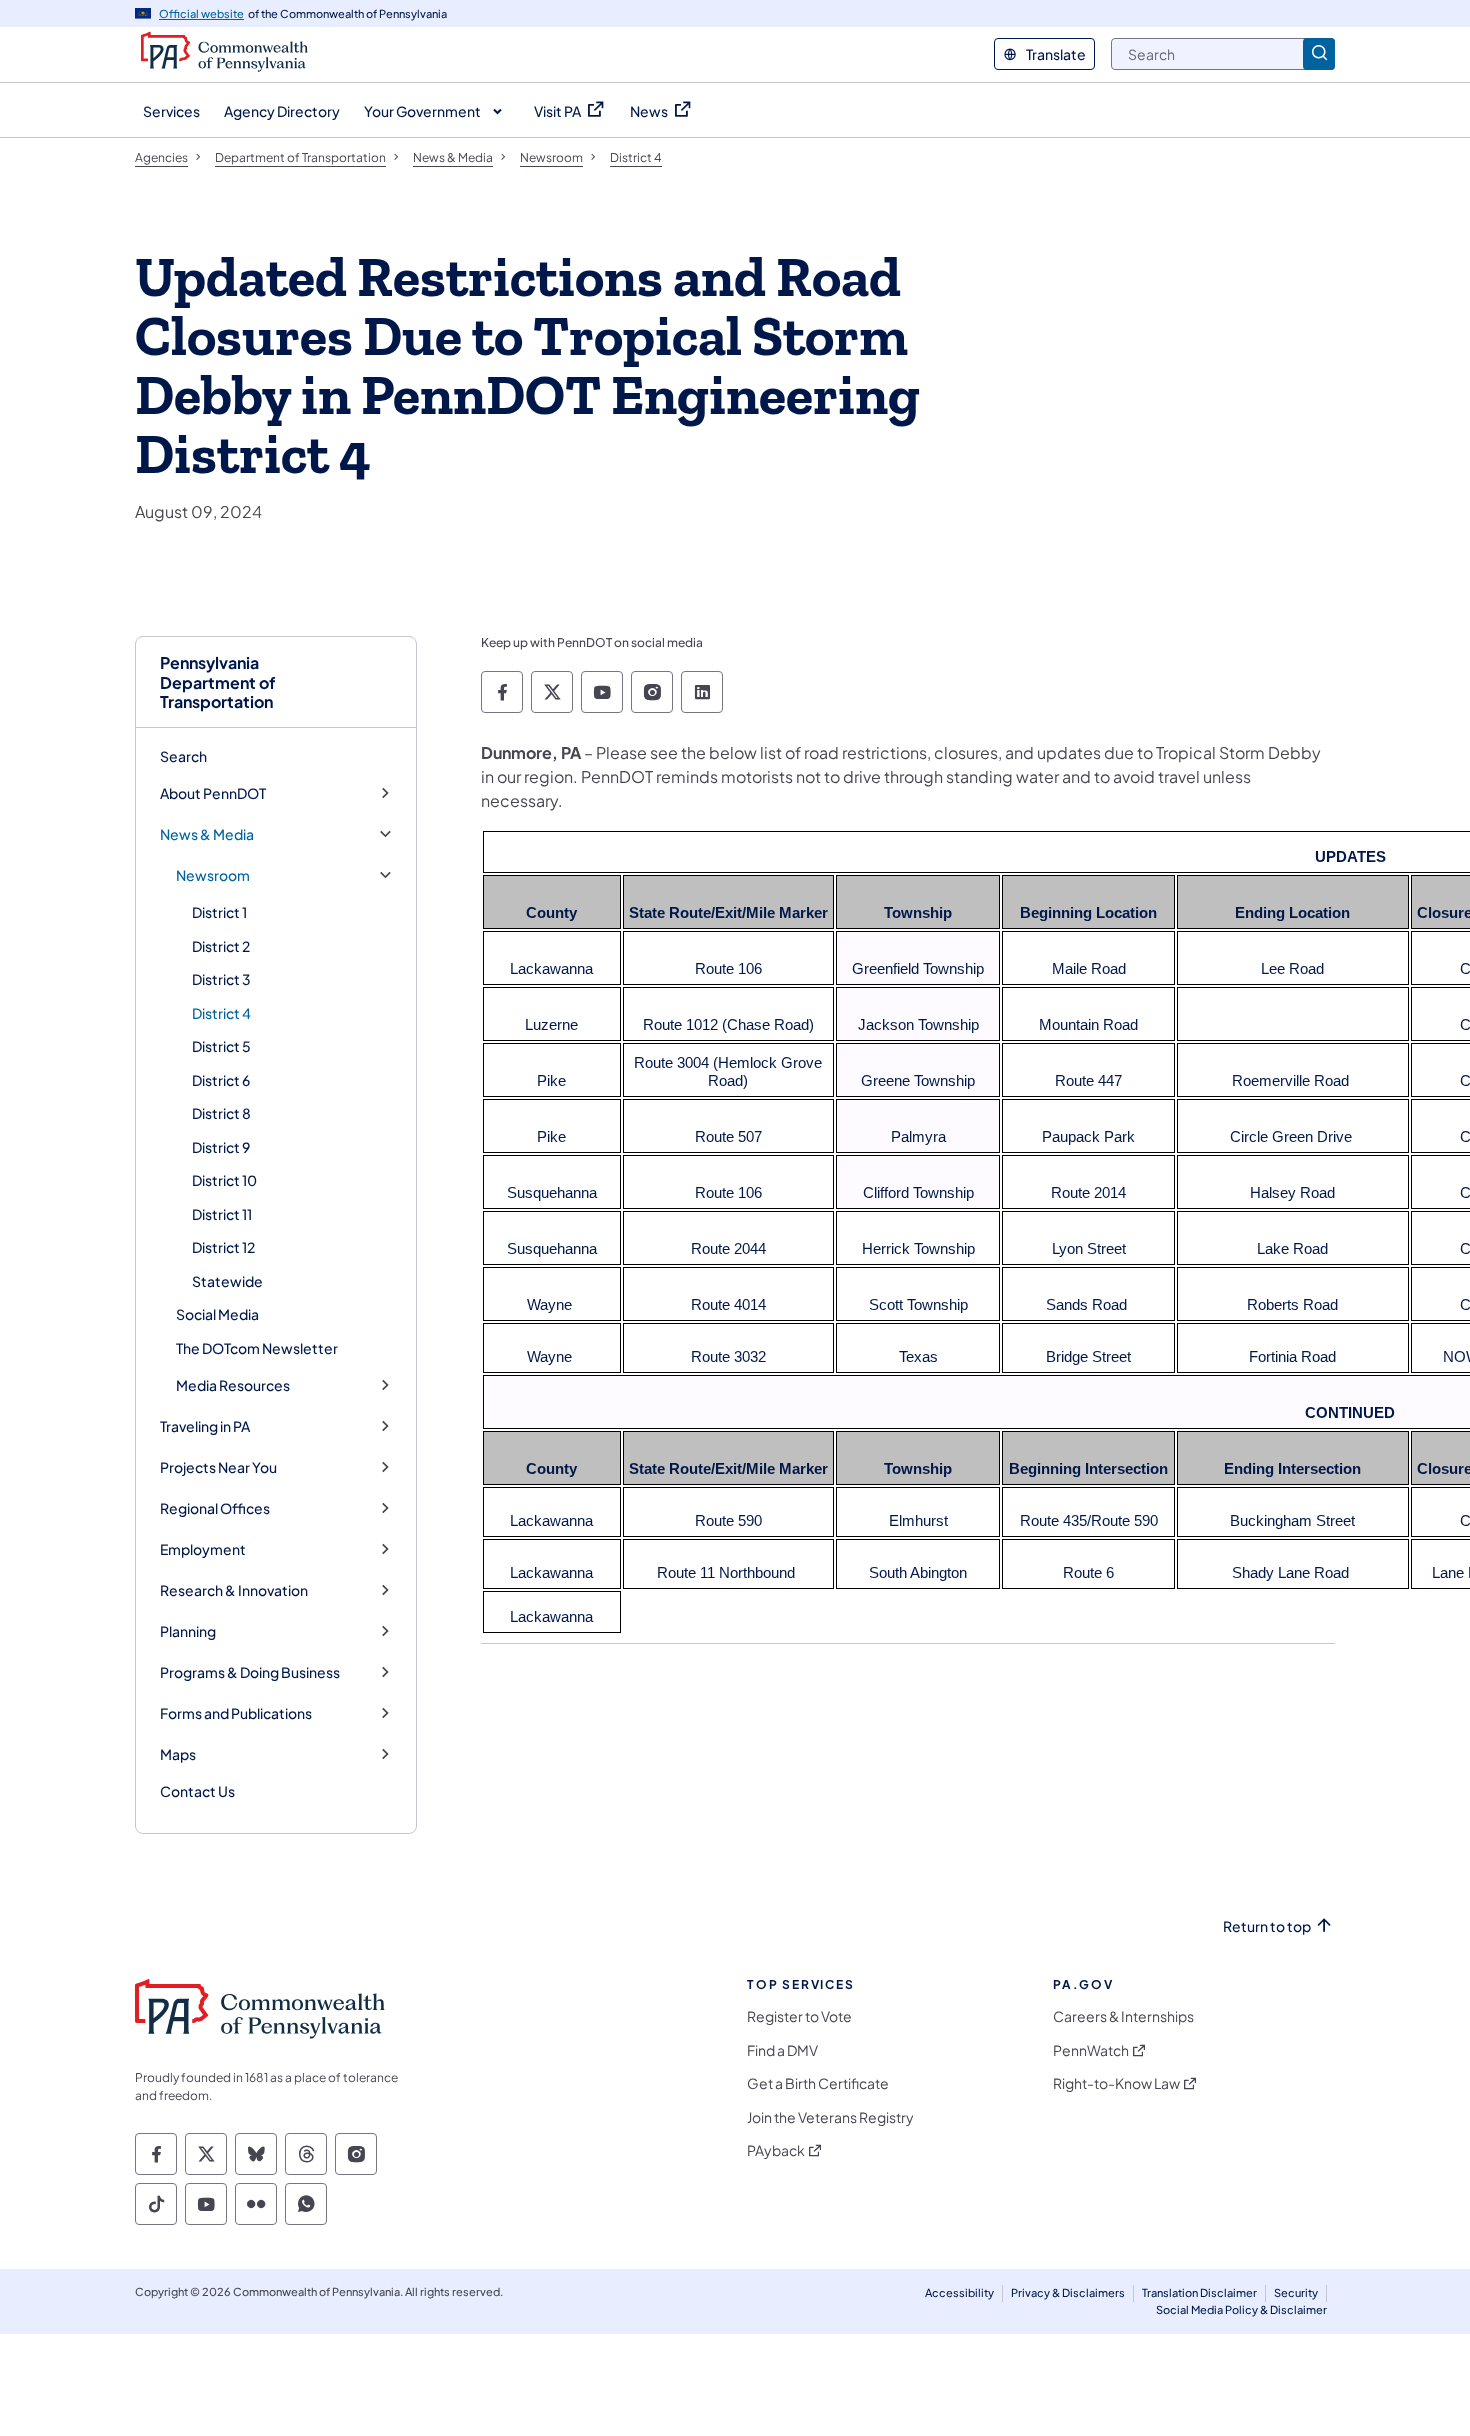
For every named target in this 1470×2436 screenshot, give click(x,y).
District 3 (221, 979)
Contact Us (197, 1791)
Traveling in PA (205, 1426)
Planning (188, 1631)
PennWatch (1091, 2050)
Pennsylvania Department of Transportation (218, 682)
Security (1296, 2292)
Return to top (1267, 1926)
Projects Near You (218, 1467)
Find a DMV (782, 2050)
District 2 (221, 946)
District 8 (221, 1113)
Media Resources (233, 1385)
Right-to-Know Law (1116, 2083)
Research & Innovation (234, 1590)
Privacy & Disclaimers (1068, 2292)
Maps (178, 1754)
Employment (203, 1549)
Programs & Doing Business (250, 1672)
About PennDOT (213, 793)
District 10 (224, 1180)
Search (183, 756)
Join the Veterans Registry (830, 2117)
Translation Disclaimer (1199, 2292)
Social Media (217, 1314)
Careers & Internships (1123, 2016)
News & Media (207, 834)
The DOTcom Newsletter (257, 1348)
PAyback (776, 2150)
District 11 (222, 1214)
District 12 (223, 1247)
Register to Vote (799, 2016)
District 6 (221, 1080)
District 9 (221, 1147)
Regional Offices (215, 1508)
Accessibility (959, 2292)
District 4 (221, 1013)
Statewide (227, 1281)
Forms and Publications (236, 1713)
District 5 (221, 1046)
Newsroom (213, 875)
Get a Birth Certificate (818, 2083)
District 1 (219, 912)
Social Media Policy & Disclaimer (1241, 2309)
